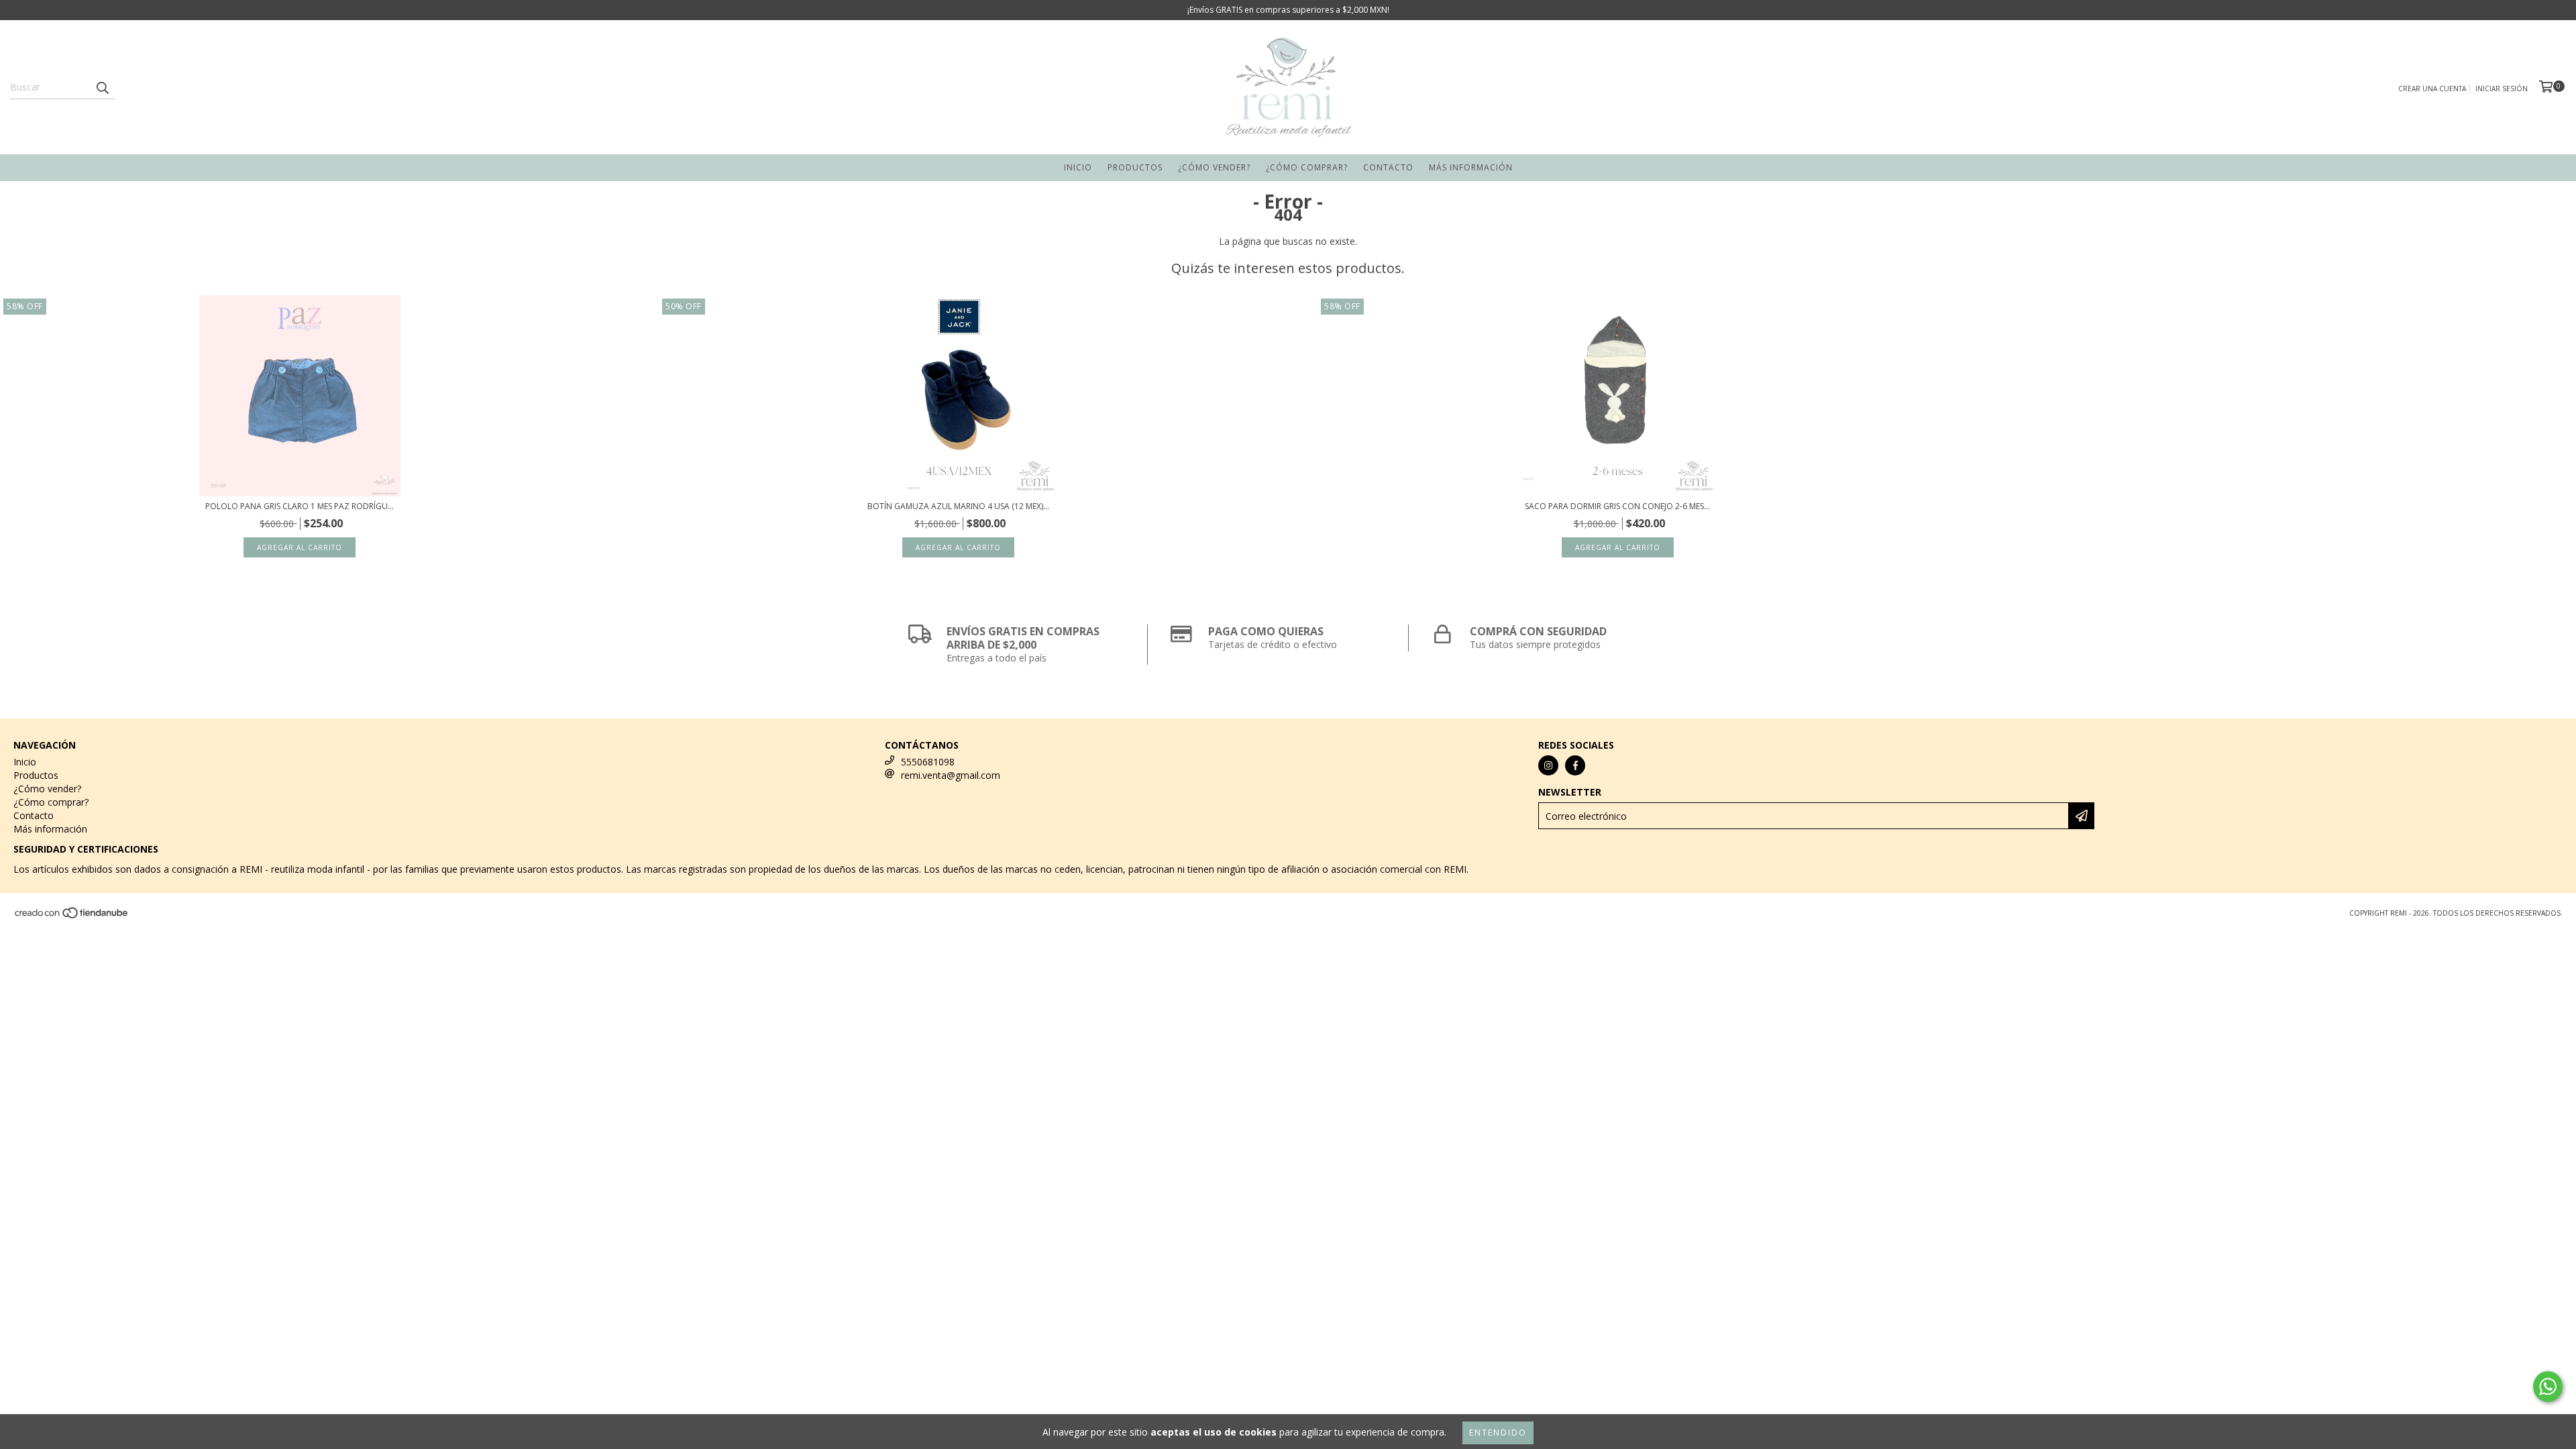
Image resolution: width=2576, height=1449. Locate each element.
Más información (1471, 167)
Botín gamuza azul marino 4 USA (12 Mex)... (958, 506)
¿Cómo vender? (1214, 167)
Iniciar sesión (2502, 89)
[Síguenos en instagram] (1548, 765)
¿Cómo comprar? (1307, 167)
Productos (1135, 167)
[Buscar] (102, 87)
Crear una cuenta (2432, 89)
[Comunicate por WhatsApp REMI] (2548, 1387)
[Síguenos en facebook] (1575, 765)
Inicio (1078, 167)
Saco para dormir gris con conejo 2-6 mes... (1617, 506)
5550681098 (928, 762)
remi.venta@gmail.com (951, 775)
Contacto (1388, 167)
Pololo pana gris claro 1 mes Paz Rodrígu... (300, 506)
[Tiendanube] (72, 916)
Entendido (1498, 1433)
